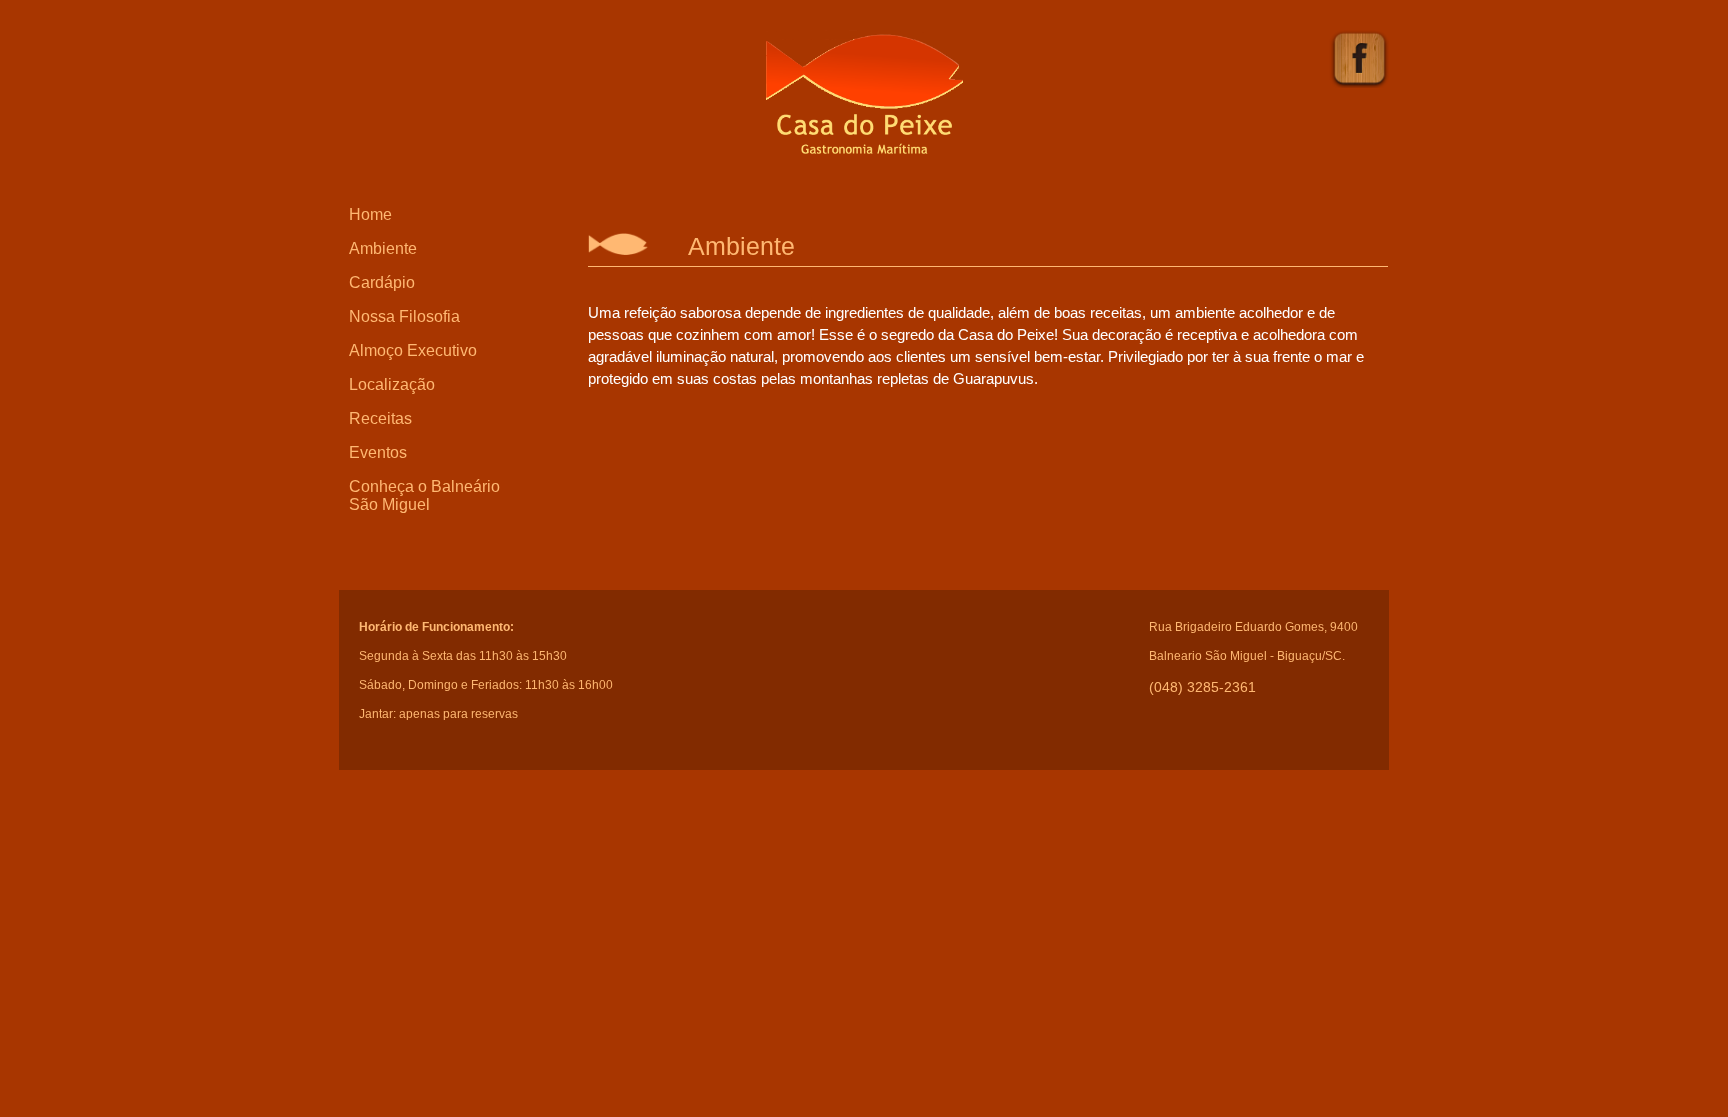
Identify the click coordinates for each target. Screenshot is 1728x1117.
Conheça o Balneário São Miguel (424, 495)
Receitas (380, 418)
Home (370, 214)
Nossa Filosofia (404, 316)
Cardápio (382, 282)
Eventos (378, 452)
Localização (392, 384)
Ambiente (383, 248)
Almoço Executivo (413, 350)
